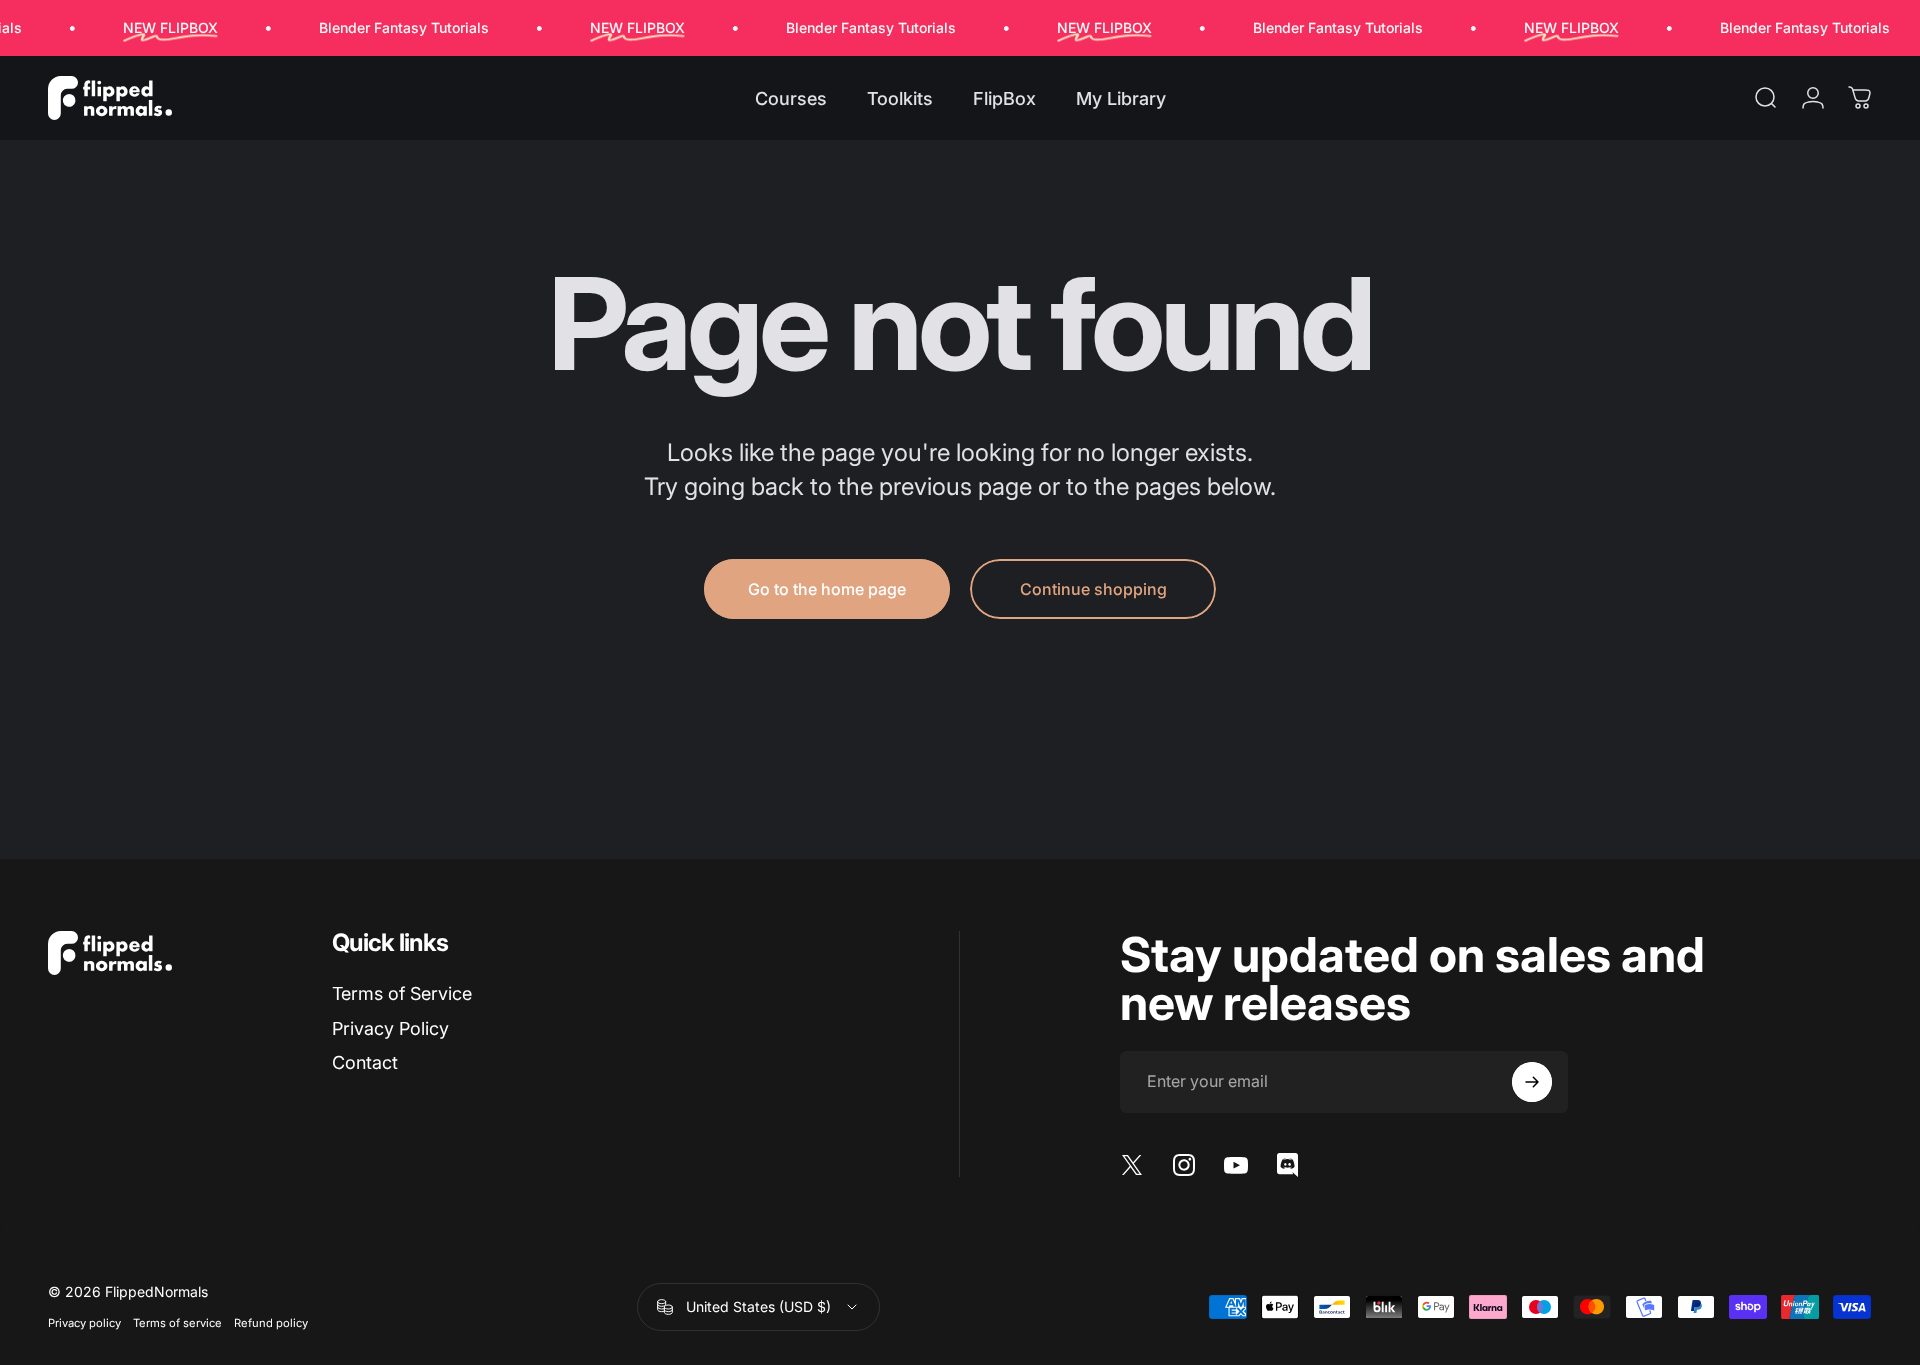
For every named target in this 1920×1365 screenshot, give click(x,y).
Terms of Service (402, 993)
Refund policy (271, 1323)
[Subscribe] (1532, 1082)
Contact (365, 1062)
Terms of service (177, 1323)
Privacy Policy (390, 1028)
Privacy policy (84, 1323)
